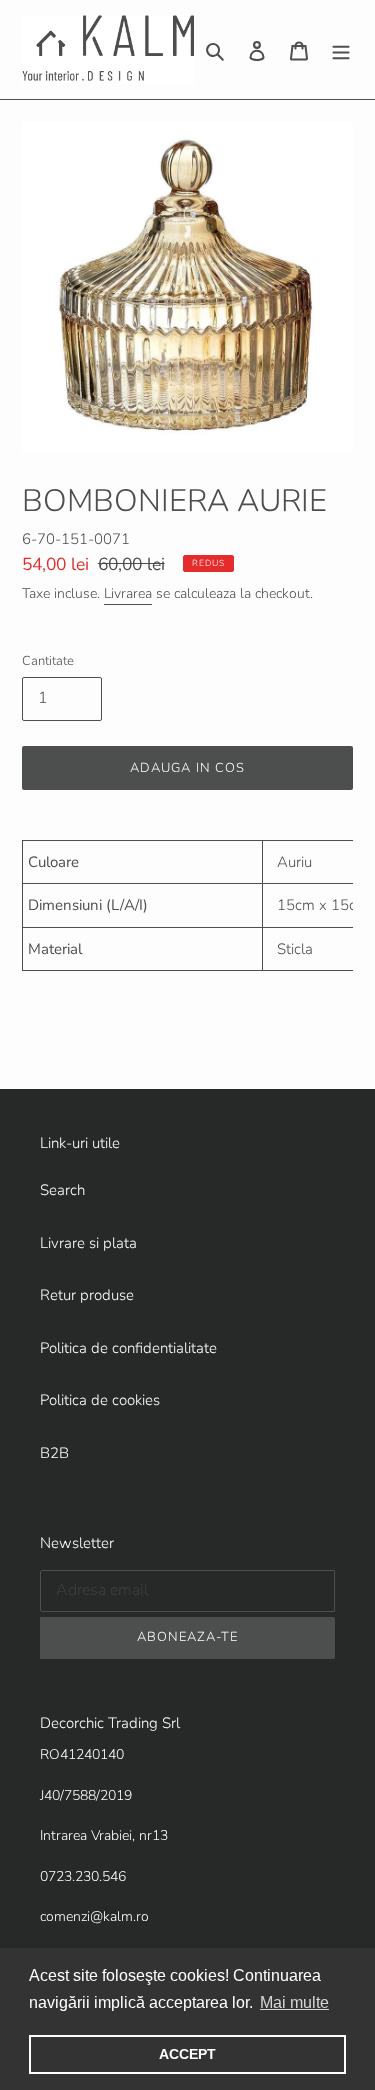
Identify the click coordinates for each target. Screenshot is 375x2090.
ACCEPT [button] (187, 2054)
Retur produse (87, 1295)
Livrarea (128, 593)
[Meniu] (341, 49)
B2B (54, 1453)
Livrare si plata (88, 1243)
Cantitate (48, 661)
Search (62, 1190)
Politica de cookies (100, 1400)
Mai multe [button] (294, 2002)
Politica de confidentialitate (128, 1348)
